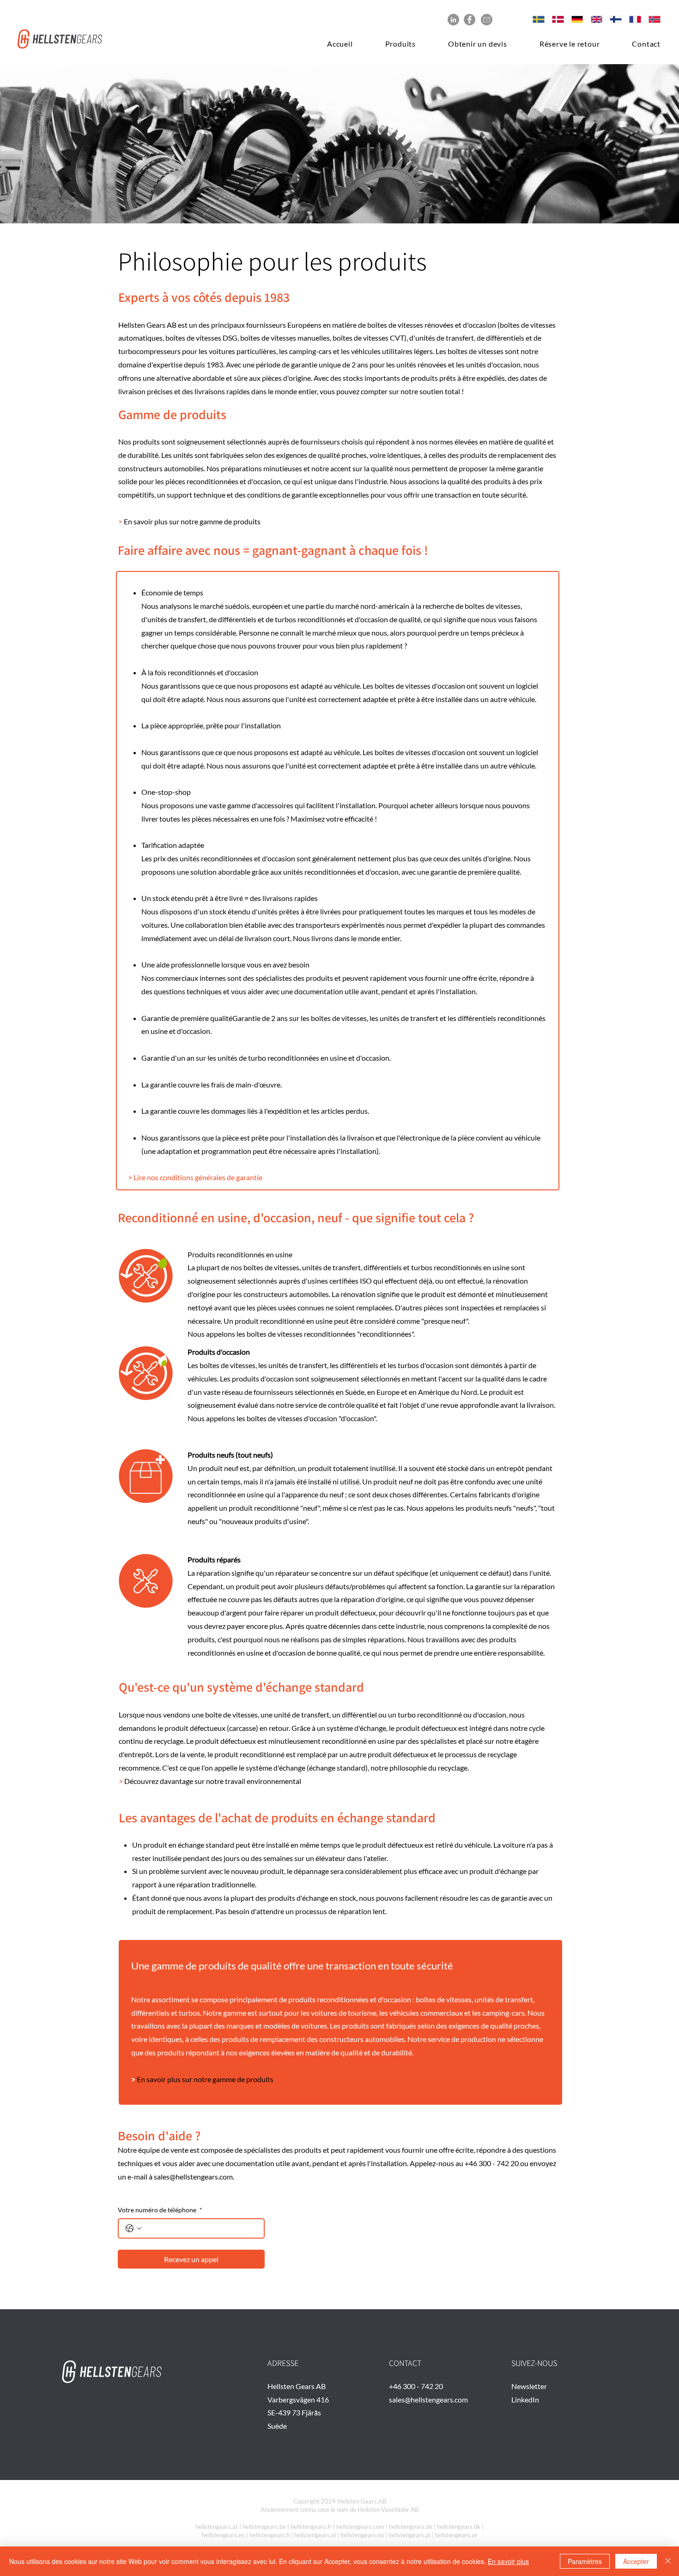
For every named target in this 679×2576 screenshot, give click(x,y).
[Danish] (555, 19)
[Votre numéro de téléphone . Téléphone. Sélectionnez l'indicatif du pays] (133, 2228)
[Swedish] (536, 19)
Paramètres (585, 2561)
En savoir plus (508, 2561)
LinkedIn (525, 2399)
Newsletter (529, 2386)
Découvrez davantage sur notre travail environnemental (213, 1781)
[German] (574, 19)
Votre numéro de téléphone (160, 2210)
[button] (391, 44)
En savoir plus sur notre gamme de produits (192, 521)
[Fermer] (668, 2561)
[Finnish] (612, 19)
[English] (594, 19)
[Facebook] (470, 20)
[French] (632, 19)
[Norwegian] (651, 19)
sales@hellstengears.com (193, 2177)
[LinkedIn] (453, 20)
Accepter (636, 2561)
